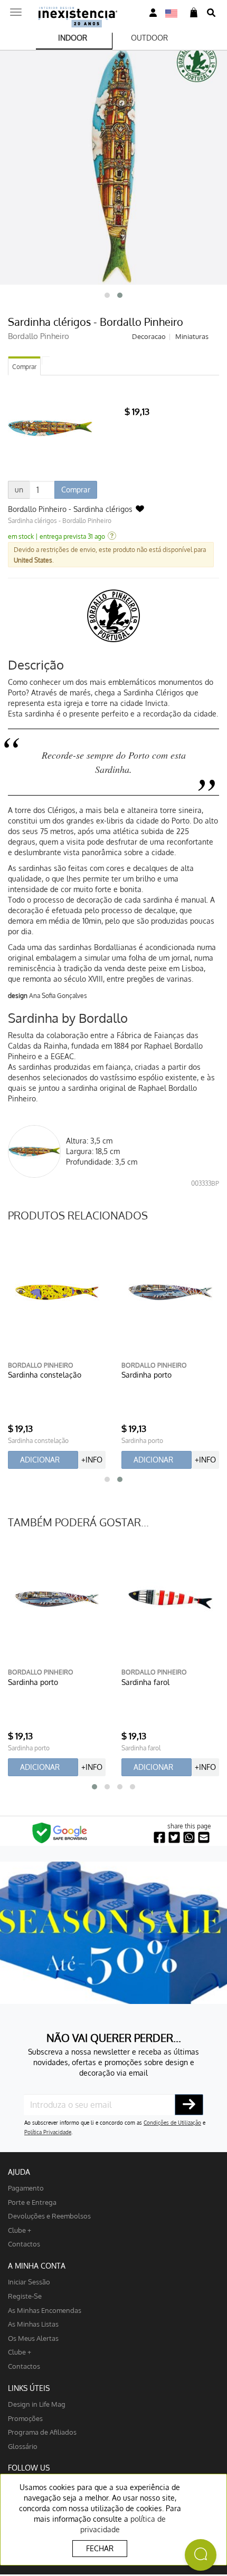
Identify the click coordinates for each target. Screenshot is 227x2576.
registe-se (25, 2296)
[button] (107, 295)
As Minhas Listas (33, 2324)
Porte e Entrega (32, 2202)
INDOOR (73, 38)
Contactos (24, 2244)
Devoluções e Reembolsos (49, 2216)
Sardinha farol (145, 1682)
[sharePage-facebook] (159, 1838)
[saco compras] (194, 13)
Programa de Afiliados (42, 2432)
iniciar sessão (29, 2282)
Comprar (24, 367)
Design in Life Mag (37, 2404)
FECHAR (100, 2548)
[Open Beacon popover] (201, 2555)
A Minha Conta (37, 2266)
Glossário (23, 2446)
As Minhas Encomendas (45, 2310)
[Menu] (16, 9)
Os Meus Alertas (33, 2338)
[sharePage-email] (204, 1838)
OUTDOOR (149, 38)
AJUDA (19, 2172)
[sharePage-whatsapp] (189, 1838)
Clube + (20, 2230)
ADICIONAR (40, 1460)
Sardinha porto (146, 1375)
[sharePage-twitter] (174, 1838)
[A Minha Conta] (153, 13)
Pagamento (26, 2188)
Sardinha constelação (45, 1375)
